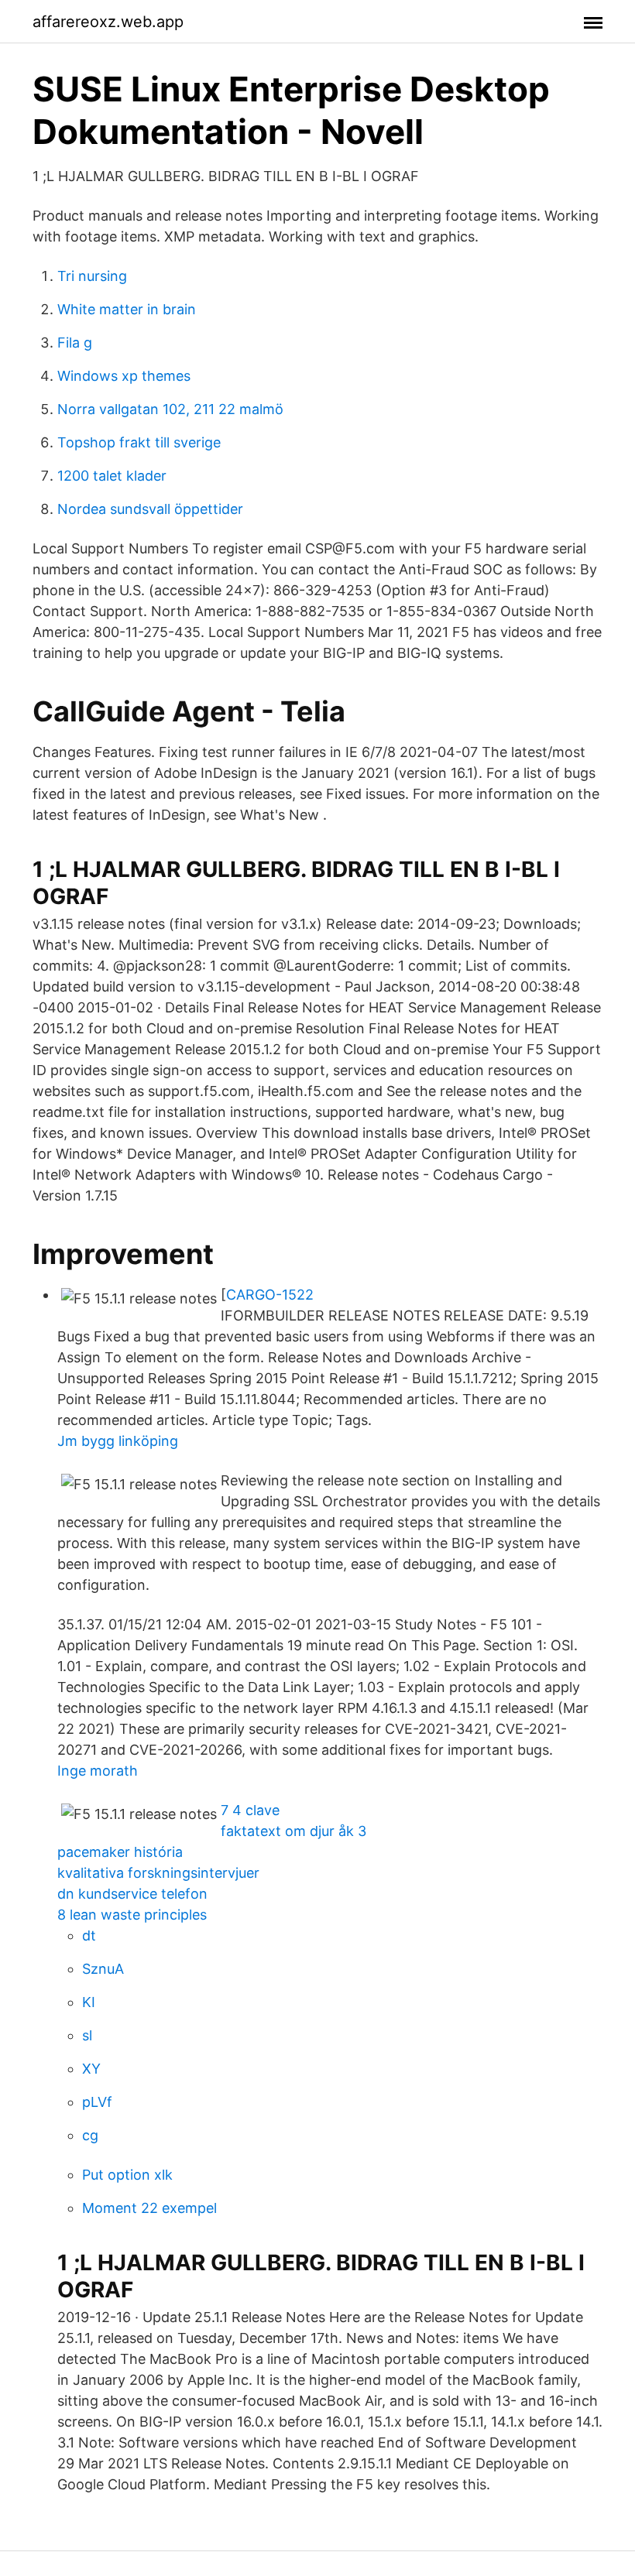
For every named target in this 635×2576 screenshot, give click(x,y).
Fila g (75, 343)
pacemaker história (120, 1852)
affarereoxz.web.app (108, 22)
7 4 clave (250, 1810)
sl (87, 2035)
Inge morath (98, 1771)
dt (89, 1935)
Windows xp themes (124, 376)
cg (90, 2135)
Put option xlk (127, 2175)
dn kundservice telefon (132, 1894)
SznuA (103, 1969)
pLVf (97, 2102)
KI (89, 2002)
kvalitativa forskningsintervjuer (158, 1873)
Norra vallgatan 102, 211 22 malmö (170, 409)
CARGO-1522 (270, 1295)
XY (91, 2069)
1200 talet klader (112, 476)
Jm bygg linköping (118, 1441)
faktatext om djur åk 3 (293, 1831)
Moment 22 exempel (149, 2208)
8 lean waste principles (132, 1915)
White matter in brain (127, 309)
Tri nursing (92, 276)
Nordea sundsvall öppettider (150, 509)
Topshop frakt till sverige (139, 442)
